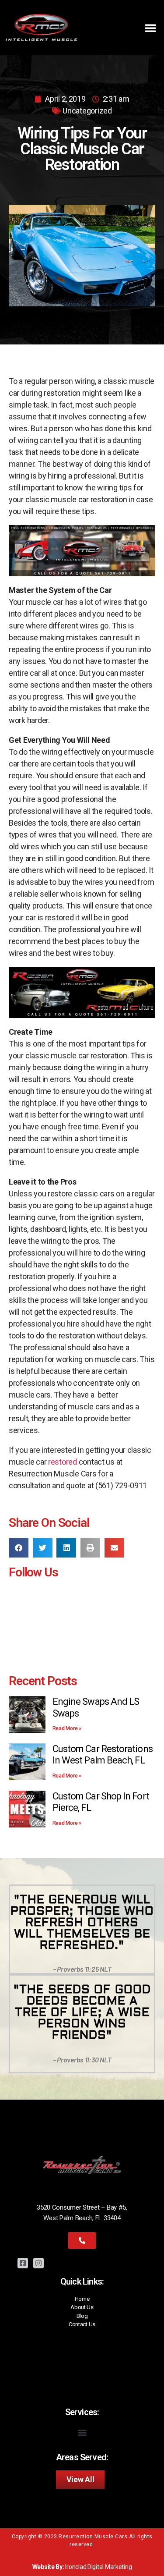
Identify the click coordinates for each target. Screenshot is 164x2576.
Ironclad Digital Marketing (98, 2567)
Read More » (67, 1728)
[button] (150, 28)
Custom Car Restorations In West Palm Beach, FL (103, 1755)
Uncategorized (87, 111)
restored (63, 1462)
